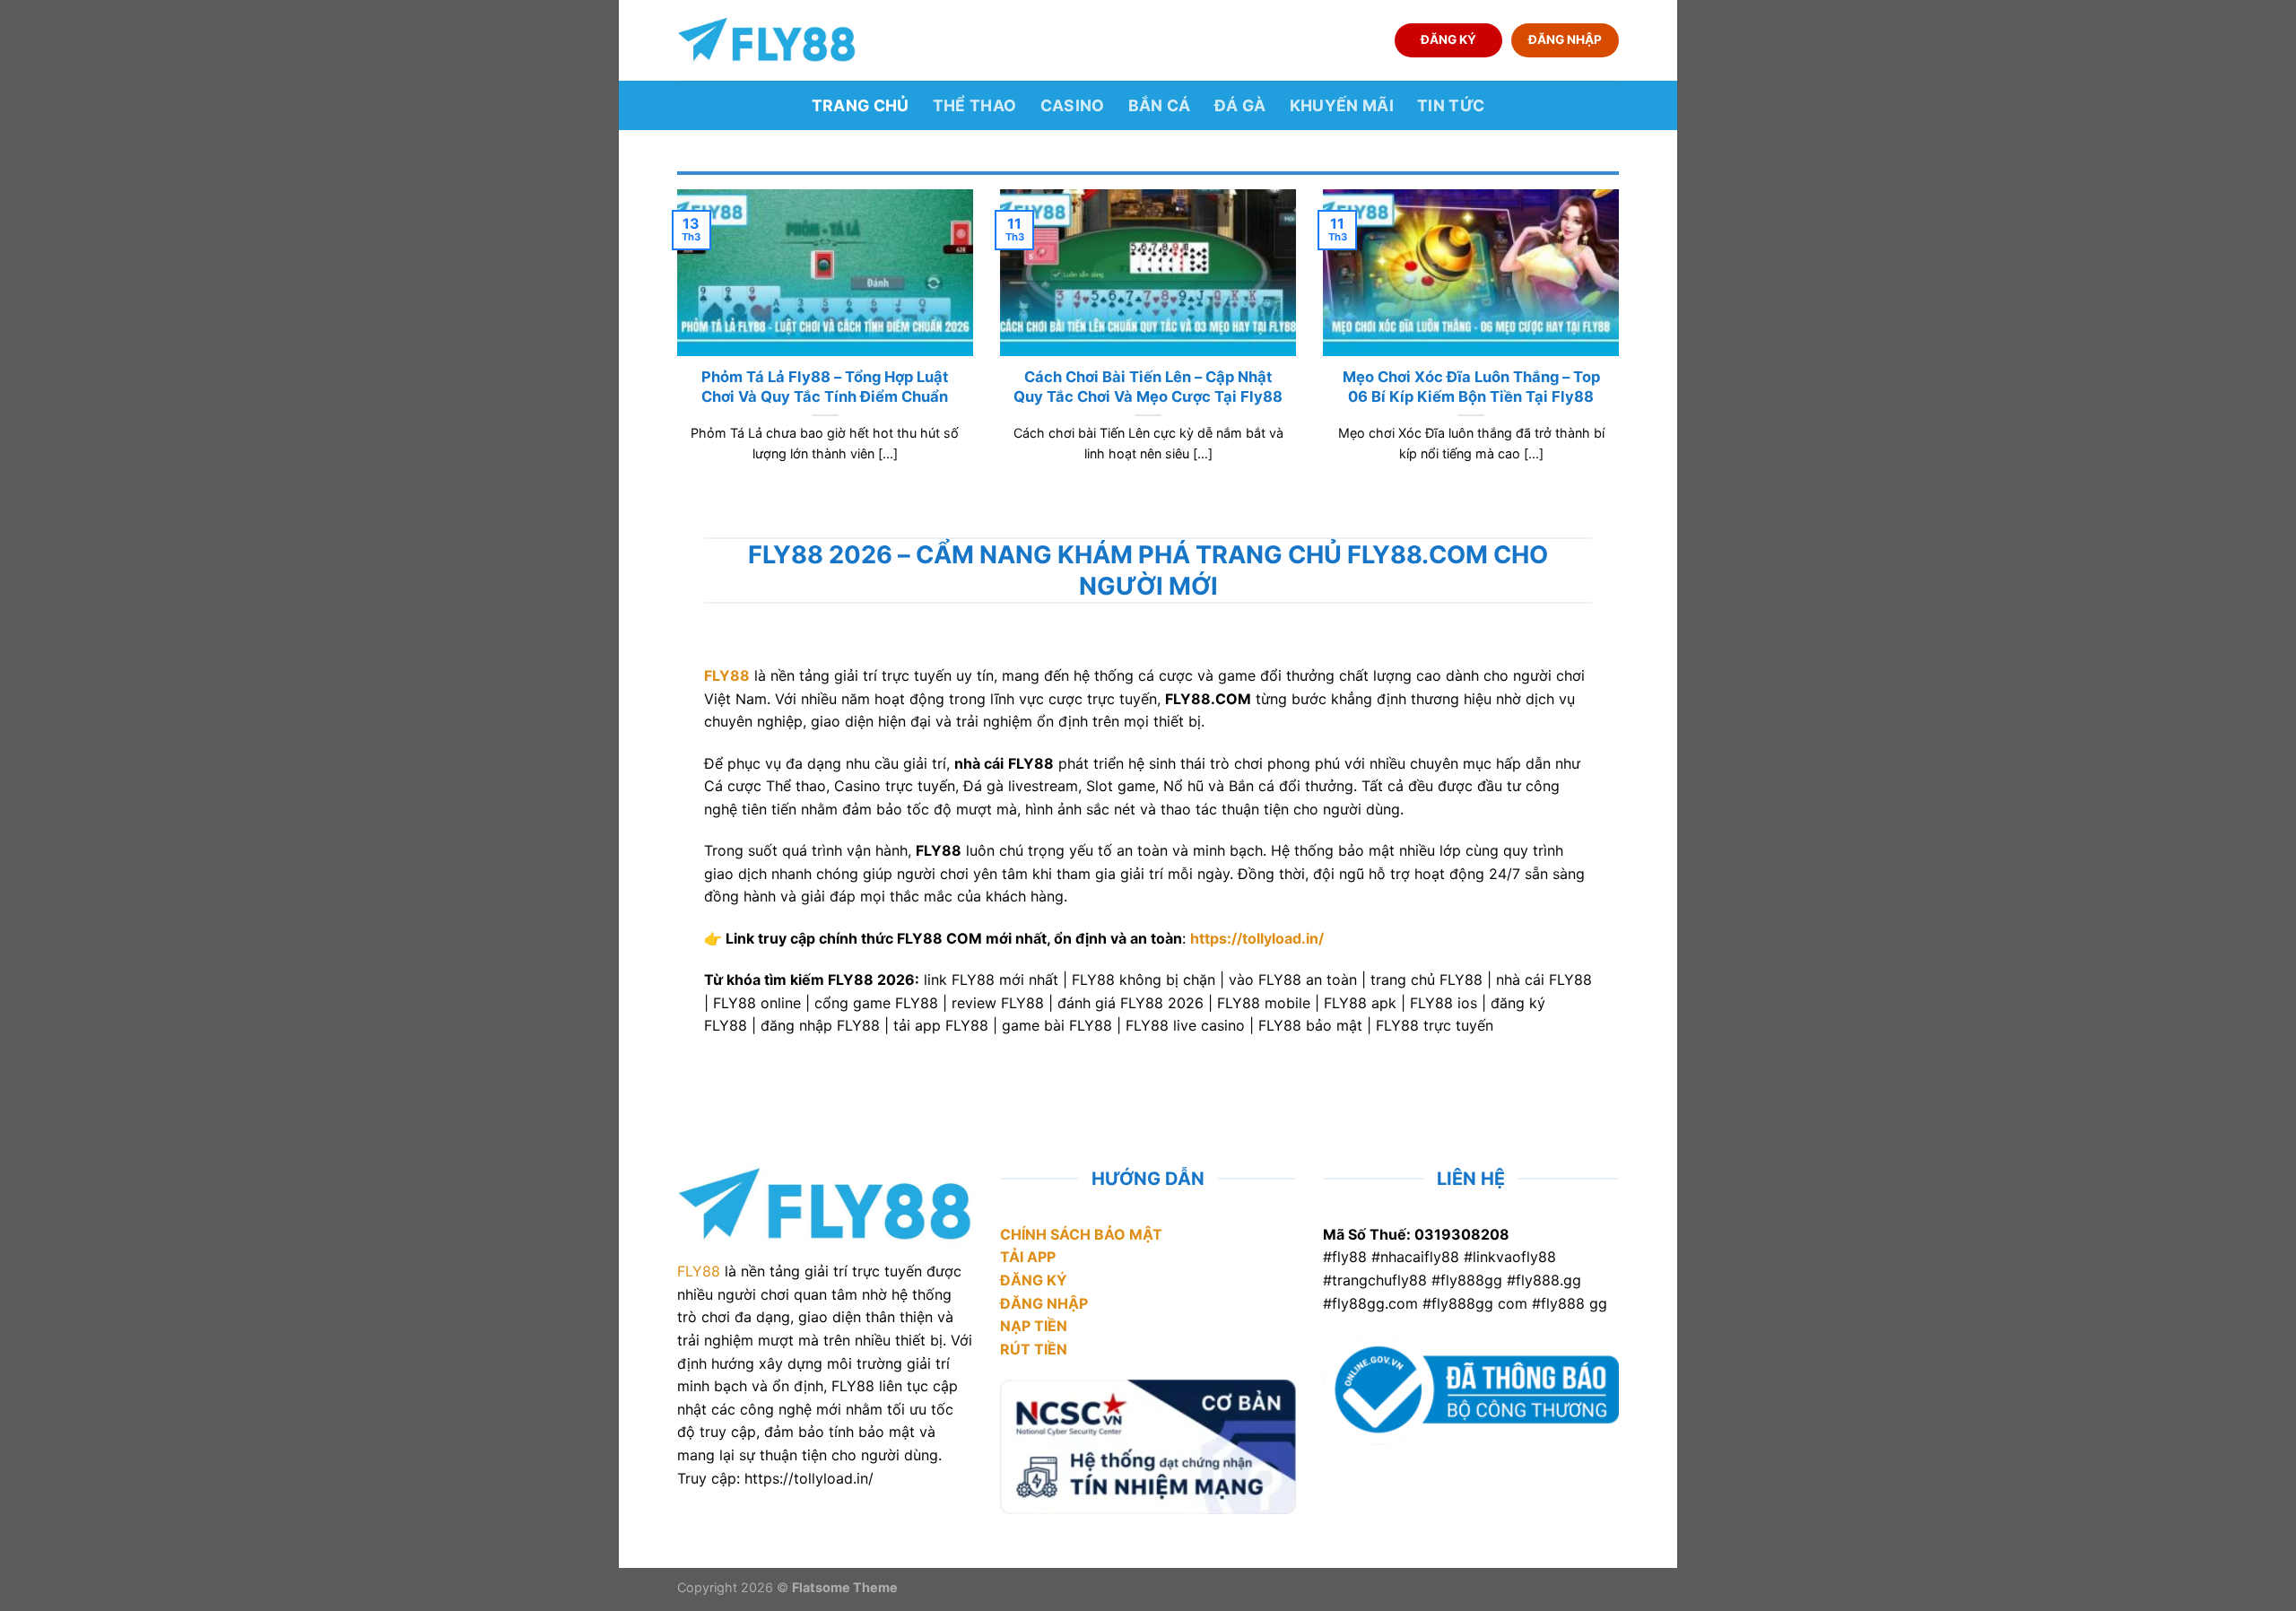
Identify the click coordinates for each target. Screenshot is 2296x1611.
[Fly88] (767, 40)
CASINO (1073, 105)
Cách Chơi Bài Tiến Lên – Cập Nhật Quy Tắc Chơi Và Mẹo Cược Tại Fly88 (1148, 387)
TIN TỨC (1451, 105)
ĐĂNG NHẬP (1565, 39)
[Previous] (674, 348)
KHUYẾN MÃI (1342, 105)
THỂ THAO (975, 105)
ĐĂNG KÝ (1448, 39)
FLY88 (699, 1271)
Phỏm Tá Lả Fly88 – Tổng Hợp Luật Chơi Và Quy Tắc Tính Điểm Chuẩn (825, 387)
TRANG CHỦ (861, 105)
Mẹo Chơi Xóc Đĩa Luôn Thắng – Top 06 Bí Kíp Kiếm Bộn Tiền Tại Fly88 (1471, 387)
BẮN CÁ (1160, 105)
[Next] (1622, 348)
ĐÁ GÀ (1240, 105)
